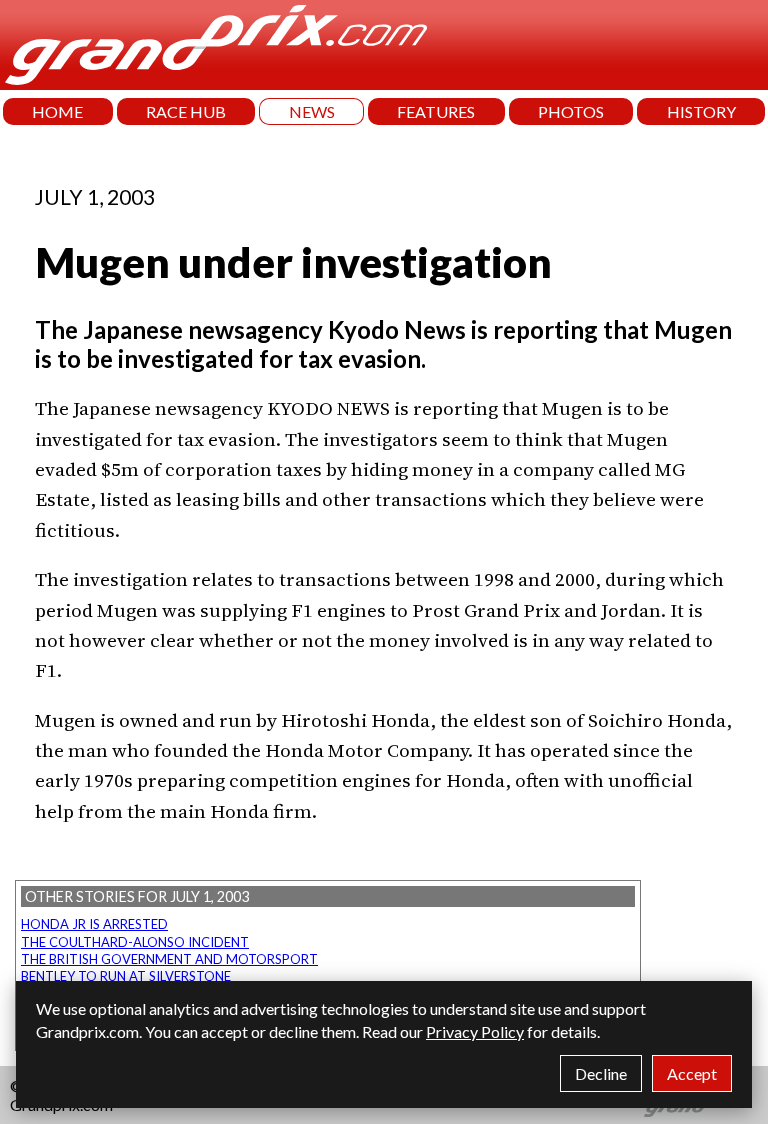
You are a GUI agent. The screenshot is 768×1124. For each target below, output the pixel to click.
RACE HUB (186, 111)
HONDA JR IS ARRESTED (94, 924)
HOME (57, 111)
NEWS (312, 111)
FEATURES (436, 111)
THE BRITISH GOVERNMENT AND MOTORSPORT (169, 959)
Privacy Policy (475, 1031)
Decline (601, 1073)
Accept (692, 1073)
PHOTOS (571, 111)
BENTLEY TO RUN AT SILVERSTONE (126, 976)
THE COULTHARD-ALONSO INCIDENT (135, 942)
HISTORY (701, 111)
